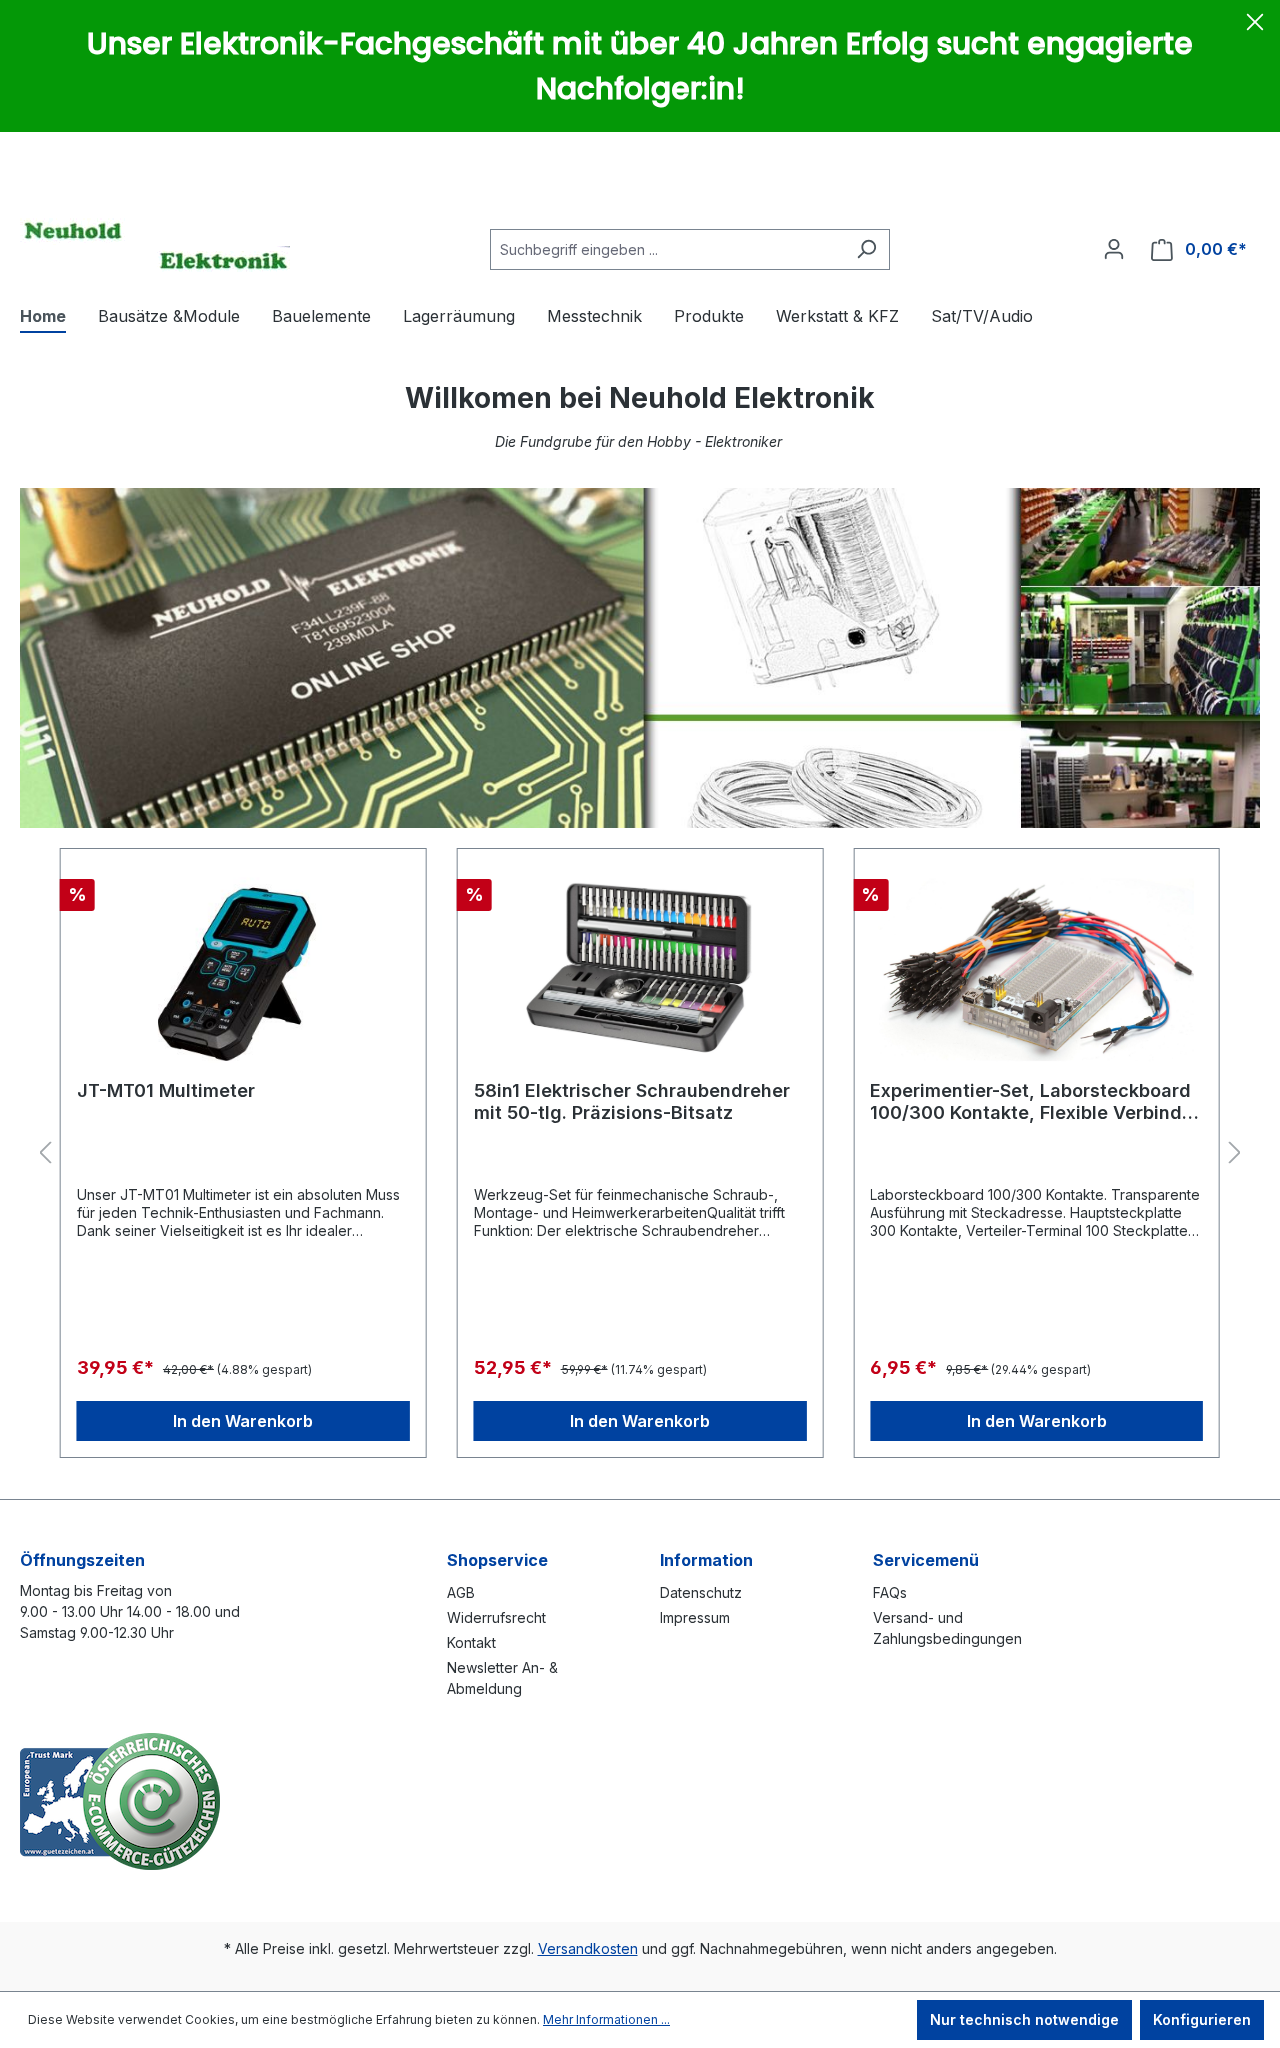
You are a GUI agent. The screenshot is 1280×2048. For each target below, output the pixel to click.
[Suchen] (866, 249)
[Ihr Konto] (1114, 249)
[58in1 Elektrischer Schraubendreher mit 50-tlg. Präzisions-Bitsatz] (640, 965)
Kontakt (471, 1642)
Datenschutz (701, 1592)
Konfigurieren (1202, 2019)
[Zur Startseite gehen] (155, 245)
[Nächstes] (1235, 1153)
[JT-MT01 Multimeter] (243, 965)
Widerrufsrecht (496, 1617)
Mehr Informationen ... (606, 2019)
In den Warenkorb (243, 1421)
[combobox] (667, 249)
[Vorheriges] (45, 1153)
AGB (461, 1592)
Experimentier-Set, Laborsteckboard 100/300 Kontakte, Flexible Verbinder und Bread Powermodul (1035, 1102)
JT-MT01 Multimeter (166, 1090)
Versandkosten (588, 1948)
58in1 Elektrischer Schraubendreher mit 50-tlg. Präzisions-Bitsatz (632, 1101)
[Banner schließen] (1255, 25)
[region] (640, 1153)
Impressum (695, 1617)
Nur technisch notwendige (1024, 2019)
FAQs (890, 1592)
